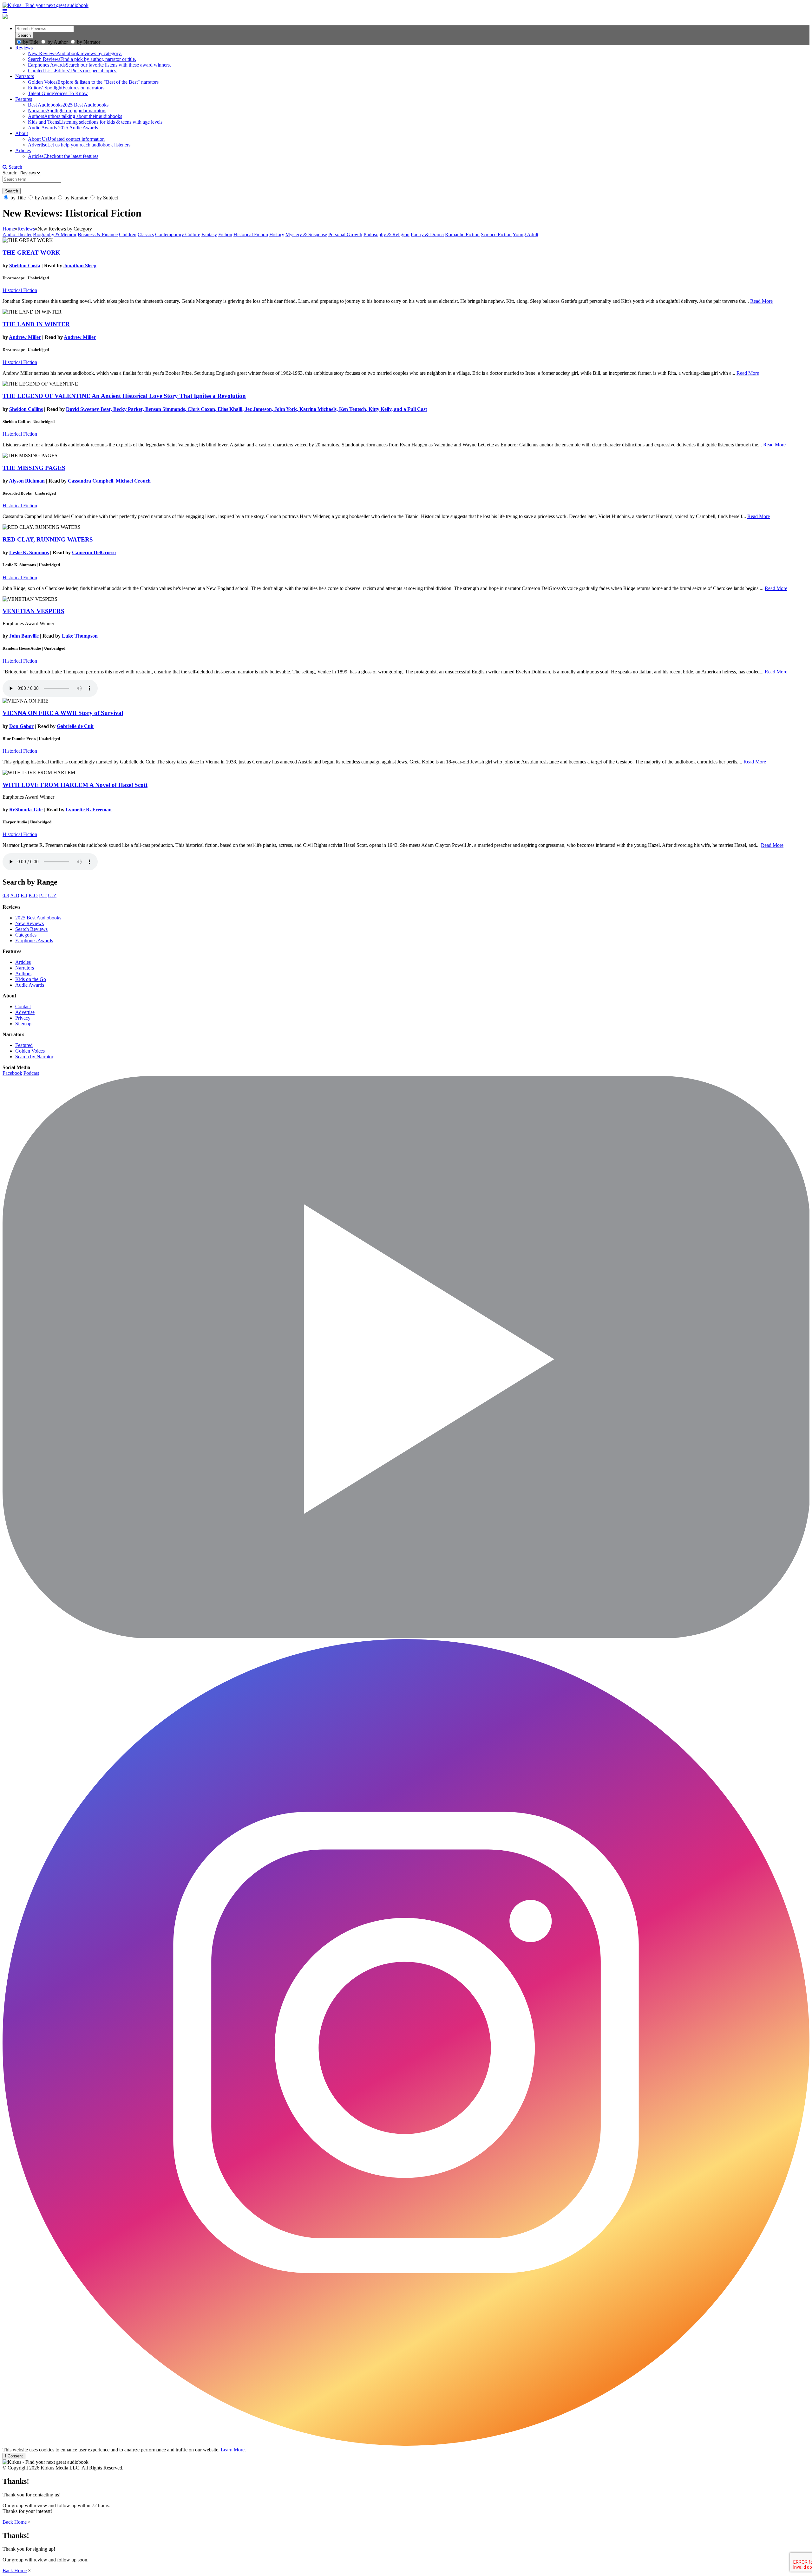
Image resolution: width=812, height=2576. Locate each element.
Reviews (24, 48)
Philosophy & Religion (386, 234)
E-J (24, 895)
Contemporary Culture (178, 234)
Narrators (25, 76)
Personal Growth (345, 234)
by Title (31, 42)
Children (128, 234)
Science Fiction (496, 234)
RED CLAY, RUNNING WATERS (48, 539)
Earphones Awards (34, 941)
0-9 (6, 895)
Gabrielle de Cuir (75, 726)
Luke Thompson (80, 636)
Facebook (12, 1073)
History (277, 234)
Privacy (23, 1018)
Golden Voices (30, 1051)
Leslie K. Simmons (29, 552)
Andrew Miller (25, 337)
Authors (23, 973)
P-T (43, 895)
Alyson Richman (27, 481)
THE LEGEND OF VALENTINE (124, 396)
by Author (58, 42)
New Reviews (29, 923)
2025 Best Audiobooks (38, 918)
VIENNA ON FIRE (63, 713)
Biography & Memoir (55, 234)
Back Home (15, 2522)
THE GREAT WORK (31, 253)
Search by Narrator (34, 1057)
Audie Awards (30, 985)
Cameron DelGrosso (94, 552)
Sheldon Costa (25, 266)
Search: (11, 173)
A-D (15, 895)
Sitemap (23, 1024)
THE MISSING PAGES (34, 468)
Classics (146, 234)
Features (24, 99)
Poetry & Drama (427, 234)
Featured (24, 1045)
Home (9, 229)
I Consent (14, 2456)
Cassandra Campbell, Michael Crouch (109, 481)
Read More (761, 301)
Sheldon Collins (26, 409)
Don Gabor (21, 726)
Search (15, 167)
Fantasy (209, 234)
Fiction (225, 234)
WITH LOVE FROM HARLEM (75, 785)
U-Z (52, 895)
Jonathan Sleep (80, 266)
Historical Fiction (251, 234)
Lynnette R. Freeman (89, 810)
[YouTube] (406, 1636)
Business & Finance (98, 234)
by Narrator (89, 42)
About (22, 133)
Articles (23, 150)
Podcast (31, 1073)
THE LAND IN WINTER (36, 324)
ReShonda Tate (26, 810)
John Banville (24, 636)
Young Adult (525, 234)
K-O (33, 895)
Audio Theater (17, 234)
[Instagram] (406, 2444)
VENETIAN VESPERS (33, 611)
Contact (23, 1006)
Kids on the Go (31, 979)
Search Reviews (31, 929)
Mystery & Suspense (306, 234)
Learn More (233, 2450)
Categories (26, 935)
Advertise (25, 1012)
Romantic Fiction (462, 234)
